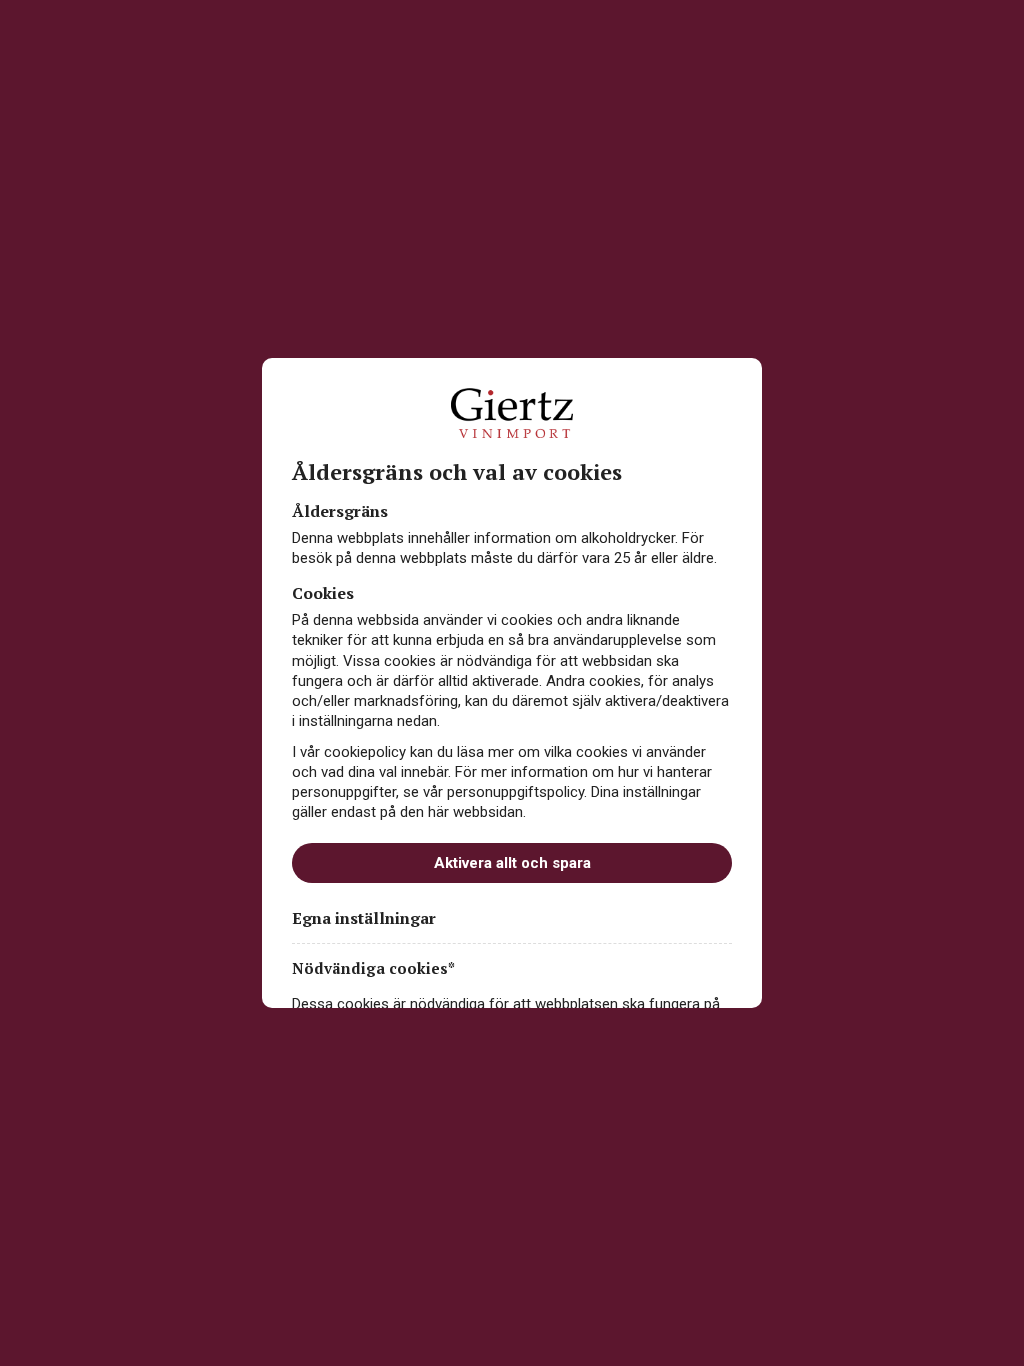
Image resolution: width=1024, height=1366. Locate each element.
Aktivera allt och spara (512, 863)
